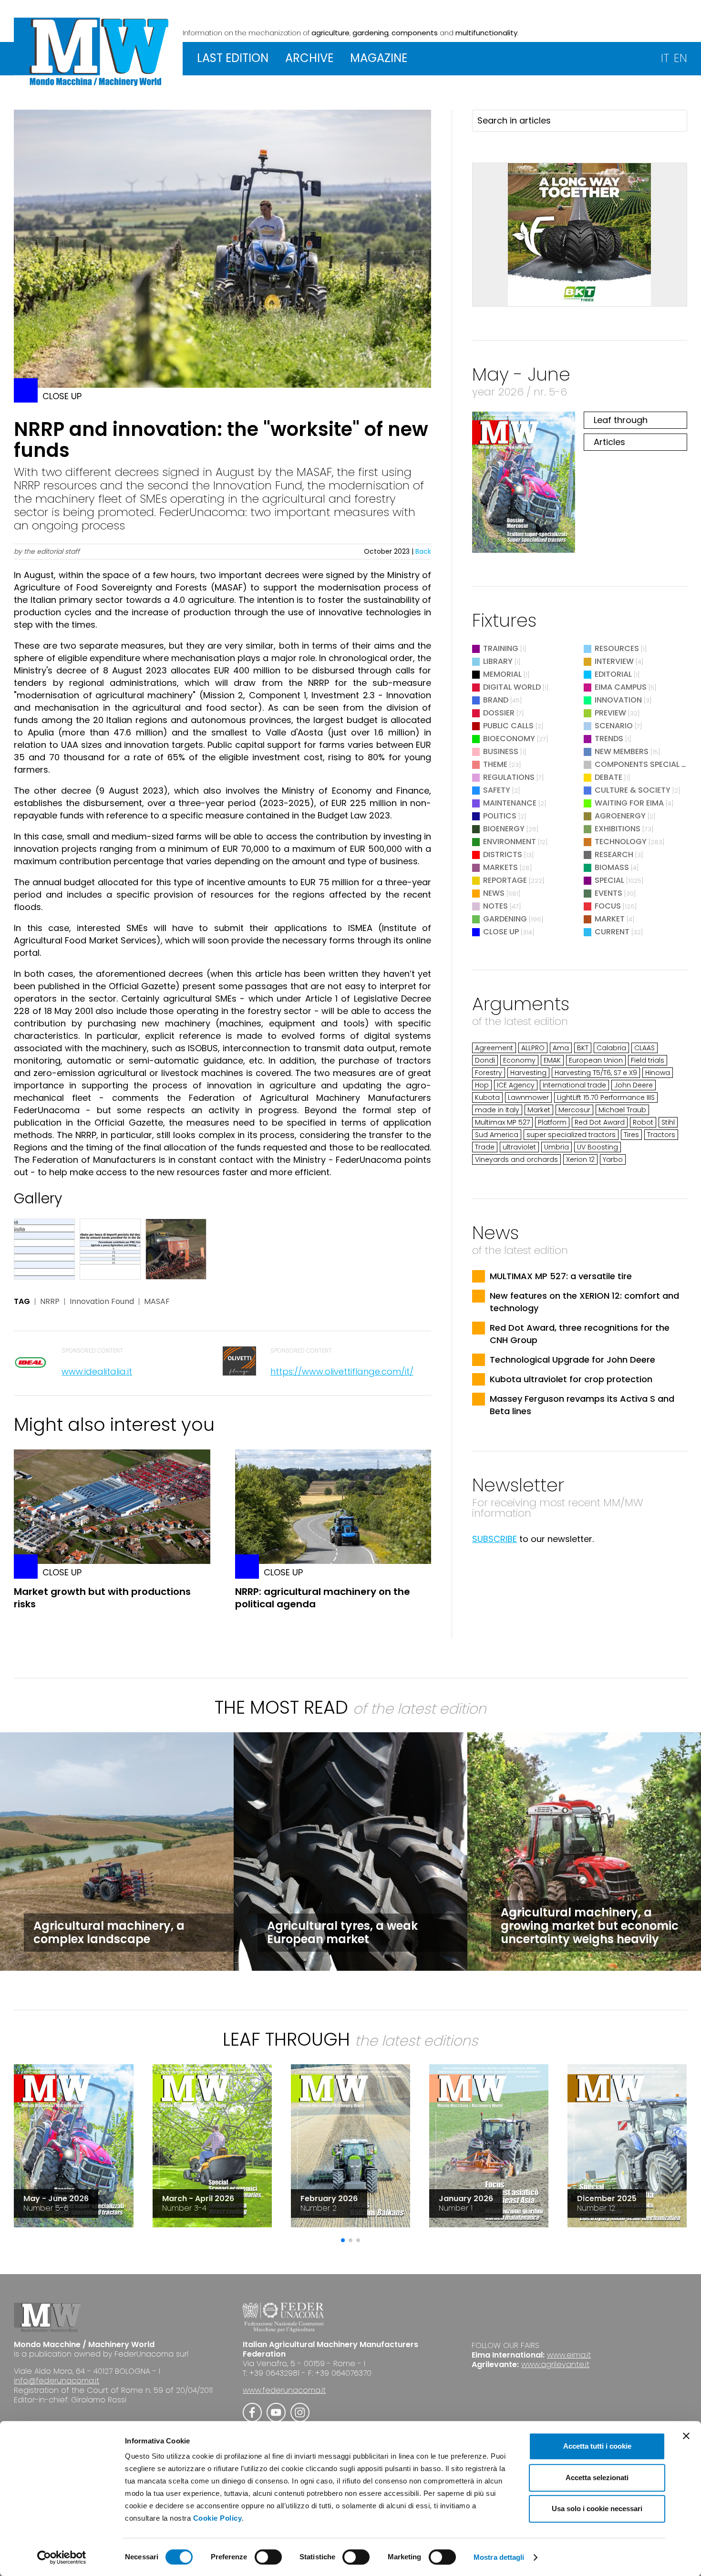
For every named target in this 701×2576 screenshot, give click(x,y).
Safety (497, 790)
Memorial (502, 674)
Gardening (505, 919)
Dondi (485, 1060)
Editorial (613, 674)
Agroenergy (620, 816)
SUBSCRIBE (495, 1539)
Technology (621, 842)
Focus (608, 906)
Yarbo (613, 1159)
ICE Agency (516, 1085)
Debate (608, 777)
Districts (503, 854)
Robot (643, 1122)
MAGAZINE (379, 58)
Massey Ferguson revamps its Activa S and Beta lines (582, 1405)
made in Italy (497, 1110)
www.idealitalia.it (97, 1371)
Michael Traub (622, 1110)
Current (612, 932)
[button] (343, 2240)
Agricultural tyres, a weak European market (342, 1932)
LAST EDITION (233, 58)
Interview (614, 661)
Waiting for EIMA (630, 803)
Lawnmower (528, 1097)
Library (498, 661)
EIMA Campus (621, 687)
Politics (500, 816)
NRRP (50, 1302)
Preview (610, 713)
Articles (609, 442)
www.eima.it (569, 2355)
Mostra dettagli (499, 2557)
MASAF (157, 1302)
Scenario (614, 726)
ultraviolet (519, 1147)
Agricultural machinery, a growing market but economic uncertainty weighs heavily (590, 1926)
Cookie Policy (218, 2518)
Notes (495, 906)
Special (609, 880)
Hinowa (658, 1073)
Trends (609, 739)
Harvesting (528, 1073)
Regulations (509, 777)
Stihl (668, 1122)
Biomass (612, 867)
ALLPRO (533, 1048)
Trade (485, 1147)
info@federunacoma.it (57, 2381)
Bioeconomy (509, 739)
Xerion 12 (580, 1159)
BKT (583, 1048)
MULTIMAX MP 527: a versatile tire (561, 1276)
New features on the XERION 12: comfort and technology (584, 1302)
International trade (574, 1085)
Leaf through (621, 420)
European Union (596, 1060)
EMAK (552, 1060)
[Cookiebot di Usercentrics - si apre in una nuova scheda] (62, 2557)
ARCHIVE (309, 58)
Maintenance (510, 803)
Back (423, 551)
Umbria (557, 1147)
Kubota (487, 1097)
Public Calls (508, 726)
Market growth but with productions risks (102, 1598)
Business (501, 751)
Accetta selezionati (597, 2478)
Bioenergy (504, 829)
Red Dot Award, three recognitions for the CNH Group (580, 1334)
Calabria (611, 1048)
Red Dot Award (600, 1122)
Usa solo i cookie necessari (597, 2509)
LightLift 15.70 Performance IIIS (606, 1097)
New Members (622, 751)
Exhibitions (618, 829)
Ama (561, 1048)
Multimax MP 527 (502, 1122)
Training (501, 648)
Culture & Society (633, 790)
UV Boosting (598, 1147)
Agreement (494, 1048)
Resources (617, 648)
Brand (496, 700)
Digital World (512, 687)
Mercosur (574, 1110)
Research (614, 854)
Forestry (489, 1073)
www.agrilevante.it (555, 2364)
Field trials (648, 1060)
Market (610, 919)
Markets (500, 867)
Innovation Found (102, 1302)
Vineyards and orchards (516, 1159)
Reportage (505, 880)
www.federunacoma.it (284, 2390)
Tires (631, 1135)
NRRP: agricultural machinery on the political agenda (323, 1598)
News (494, 893)
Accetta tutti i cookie (597, 2446)
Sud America (497, 1135)
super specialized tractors (571, 1135)
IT (665, 58)
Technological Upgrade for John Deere (572, 1360)
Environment (510, 842)
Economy (519, 1060)
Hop (482, 1085)
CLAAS (644, 1048)
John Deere (634, 1085)
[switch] (268, 2557)
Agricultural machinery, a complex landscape (109, 1932)
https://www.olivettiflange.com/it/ (342, 1371)
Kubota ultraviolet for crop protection (571, 1379)
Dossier (499, 713)
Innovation (618, 700)
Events (608, 893)
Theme (495, 764)
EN (680, 58)
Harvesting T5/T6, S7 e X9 (596, 1073)
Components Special (638, 764)
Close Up (501, 932)
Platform (552, 1122)
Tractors (661, 1135)
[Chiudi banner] (686, 2436)
